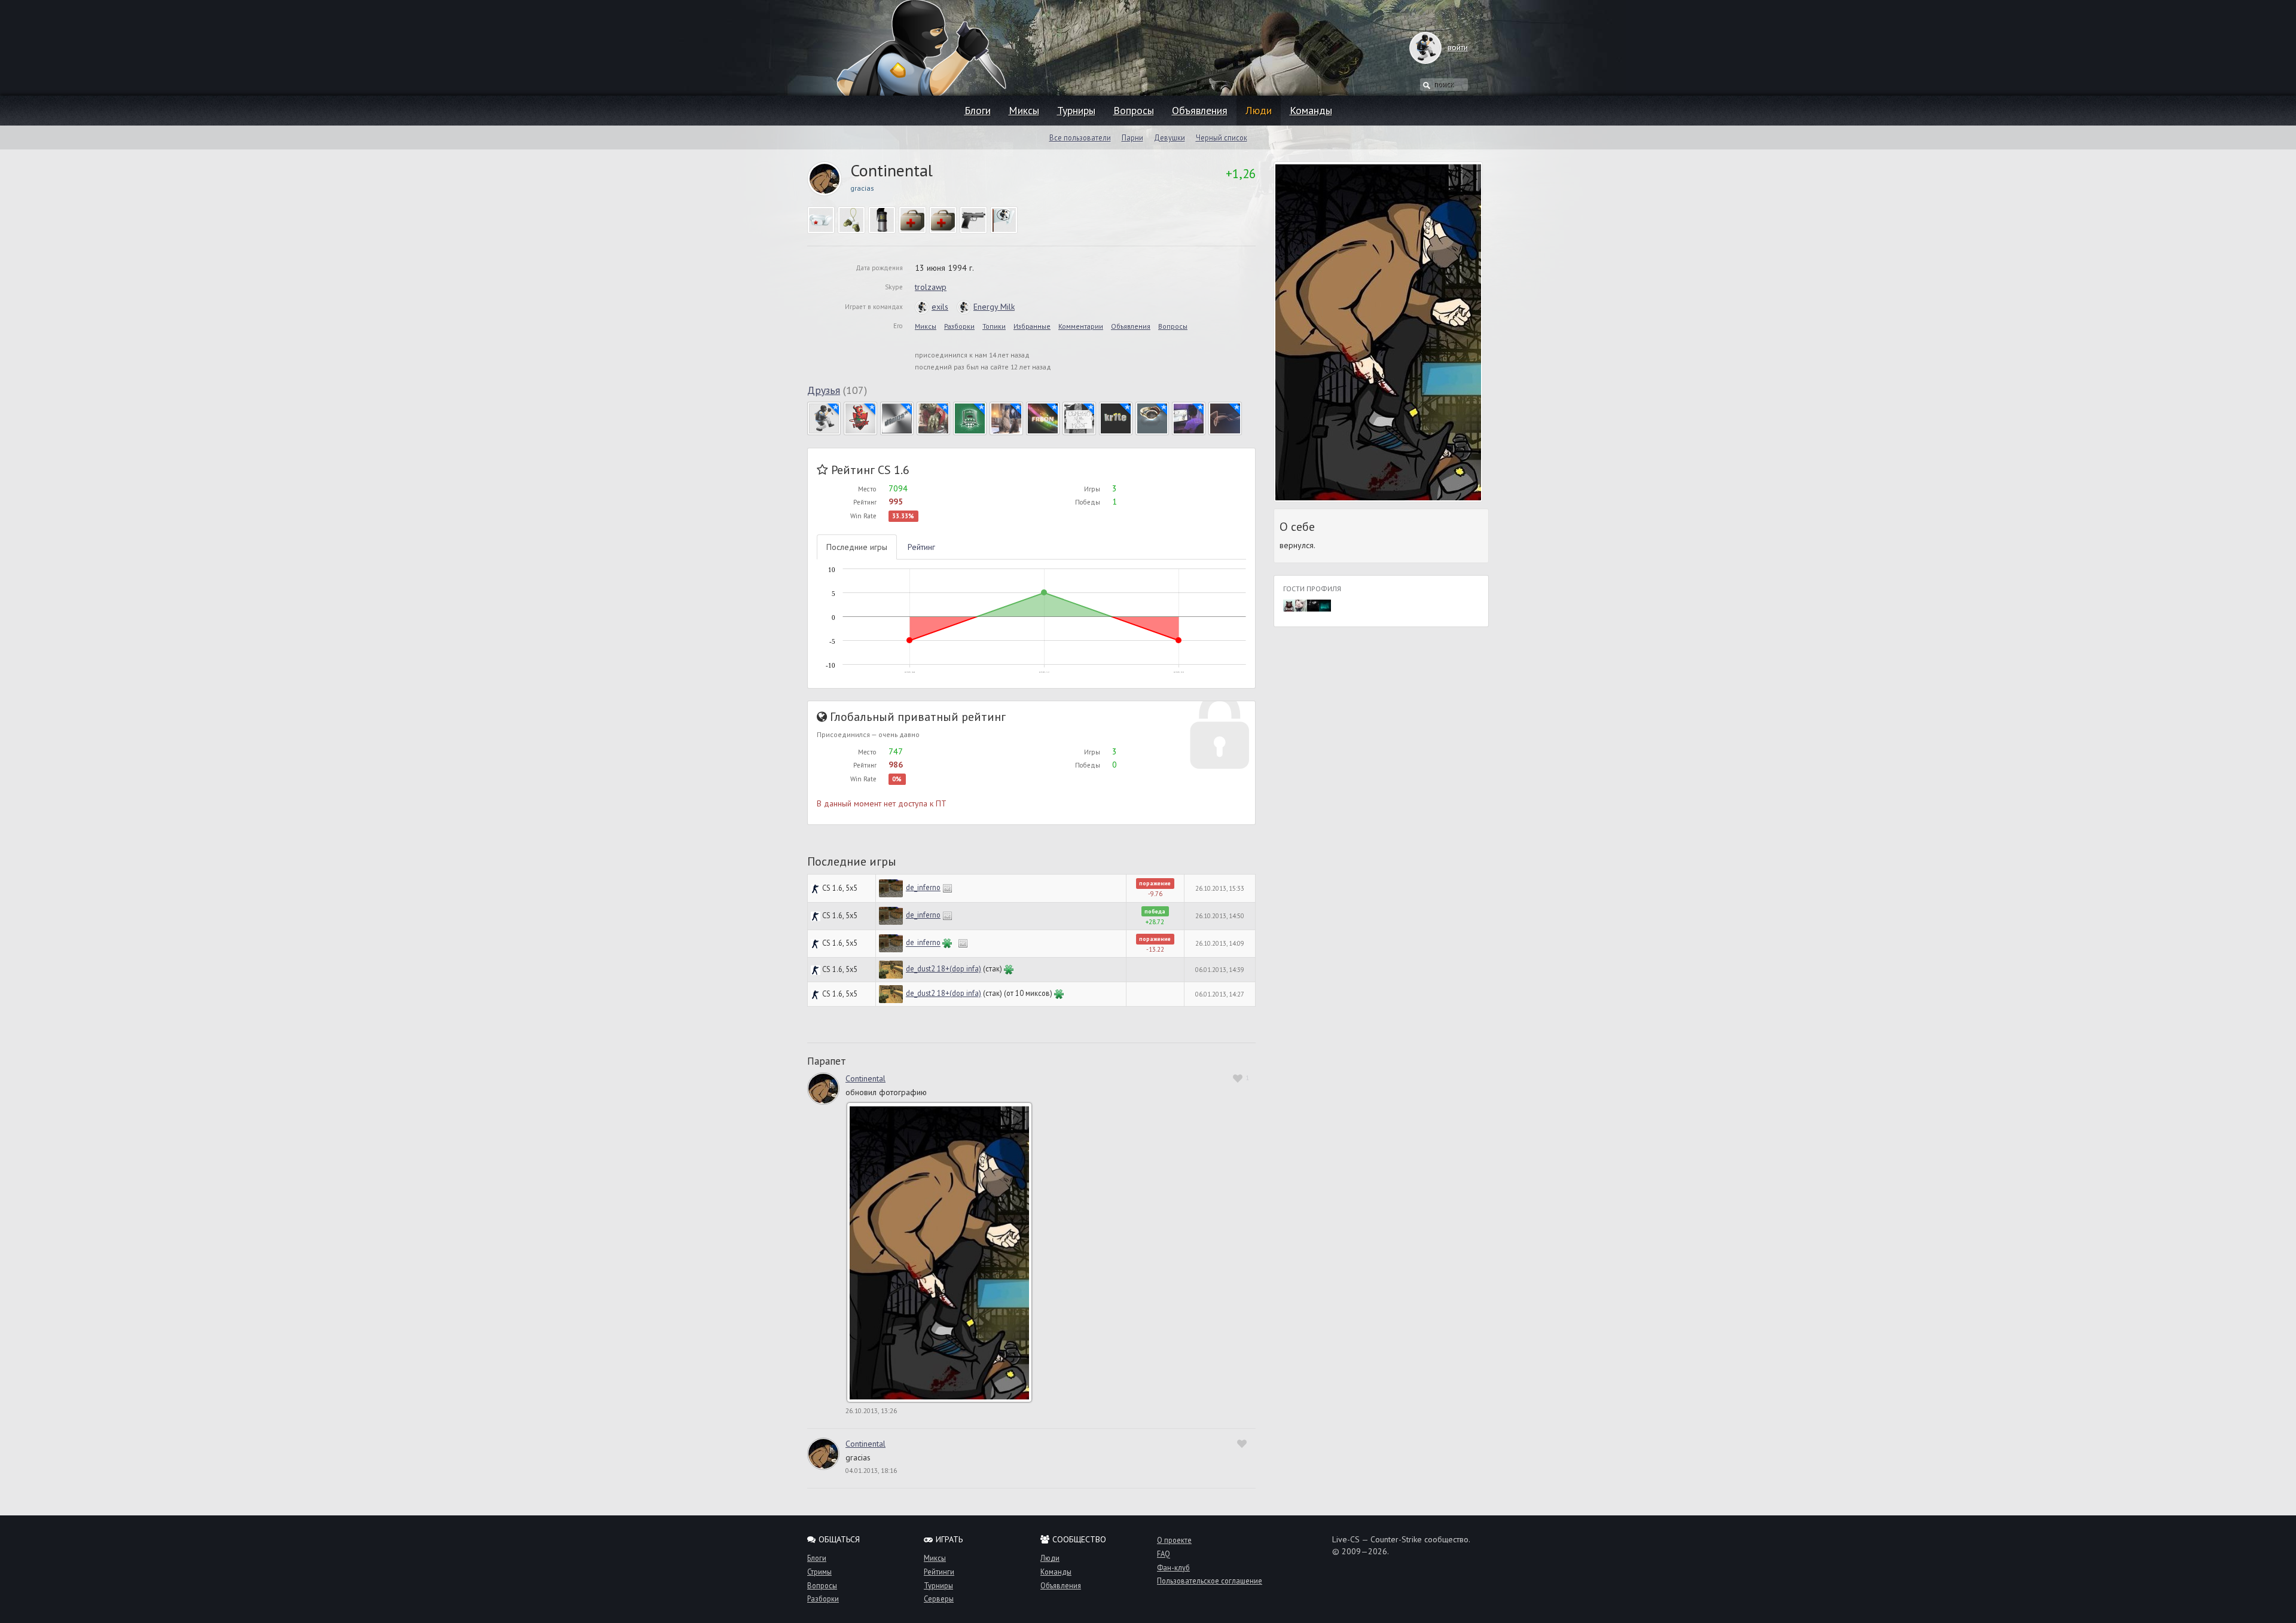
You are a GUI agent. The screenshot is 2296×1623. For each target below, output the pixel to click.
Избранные (1032, 326)
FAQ (1164, 1554)
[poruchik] (1152, 417)
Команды (1311, 110)
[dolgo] (1006, 417)
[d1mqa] (897, 417)
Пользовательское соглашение (1210, 1581)
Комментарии (1081, 326)
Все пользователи (1080, 137)
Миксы (1024, 110)
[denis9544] (933, 417)
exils (940, 307)
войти (1458, 47)
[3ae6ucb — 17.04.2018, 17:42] (1289, 604)
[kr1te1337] (1116, 417)
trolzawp (931, 287)
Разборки (959, 326)
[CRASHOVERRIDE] (860, 417)
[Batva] (824, 417)
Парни (1132, 137)
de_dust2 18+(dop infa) (944, 968)
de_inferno (923, 887)
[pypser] (1189, 417)
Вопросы (1134, 110)
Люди (1259, 110)
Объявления (1200, 110)
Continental (865, 1078)
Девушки (1170, 137)
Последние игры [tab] (857, 547)
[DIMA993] (970, 417)
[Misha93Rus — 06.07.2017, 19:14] (1313, 604)
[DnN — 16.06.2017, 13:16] (1325, 604)
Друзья (824, 390)
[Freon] (1043, 417)
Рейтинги (939, 1572)
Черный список (1222, 137)
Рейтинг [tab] (921, 547)
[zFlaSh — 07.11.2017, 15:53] (1301, 604)
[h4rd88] (1079, 417)
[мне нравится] (1243, 1443)
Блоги (978, 110)
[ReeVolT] (1225, 417)
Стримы (819, 1572)
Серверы (939, 1598)
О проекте (1174, 1540)
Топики (994, 326)
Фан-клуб (1173, 1567)
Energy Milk (994, 307)
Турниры (1076, 110)
